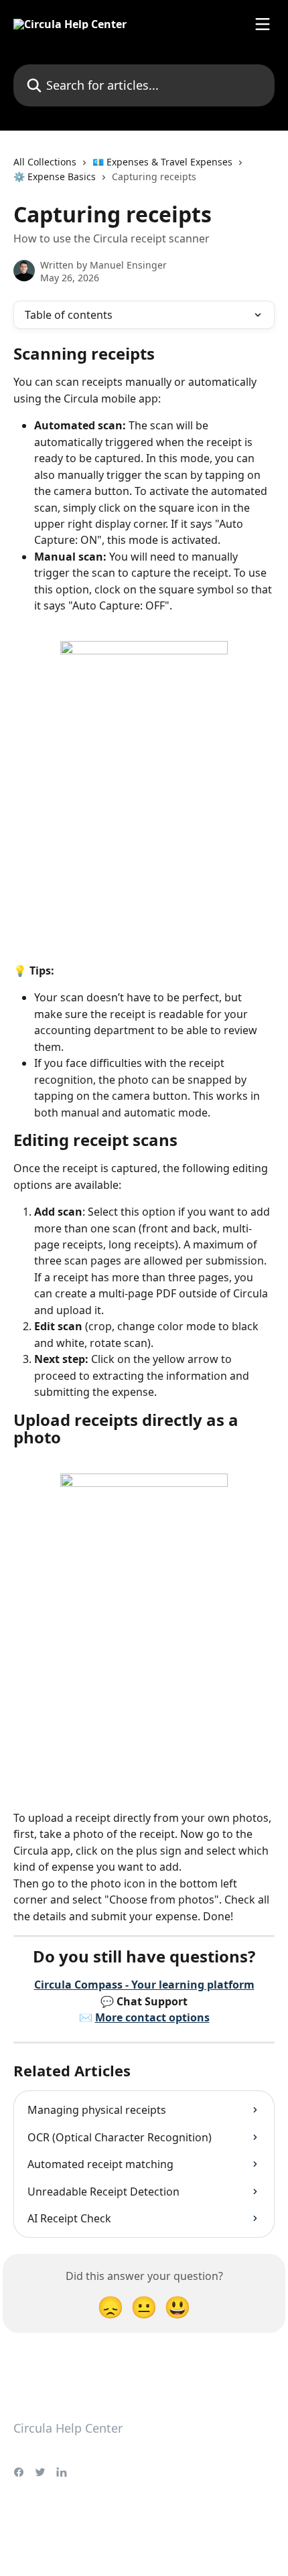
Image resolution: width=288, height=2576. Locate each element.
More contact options (152, 2017)
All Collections (45, 162)
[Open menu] (263, 24)
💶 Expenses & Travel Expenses (162, 162)
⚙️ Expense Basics (55, 176)
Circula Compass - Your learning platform (144, 1985)
